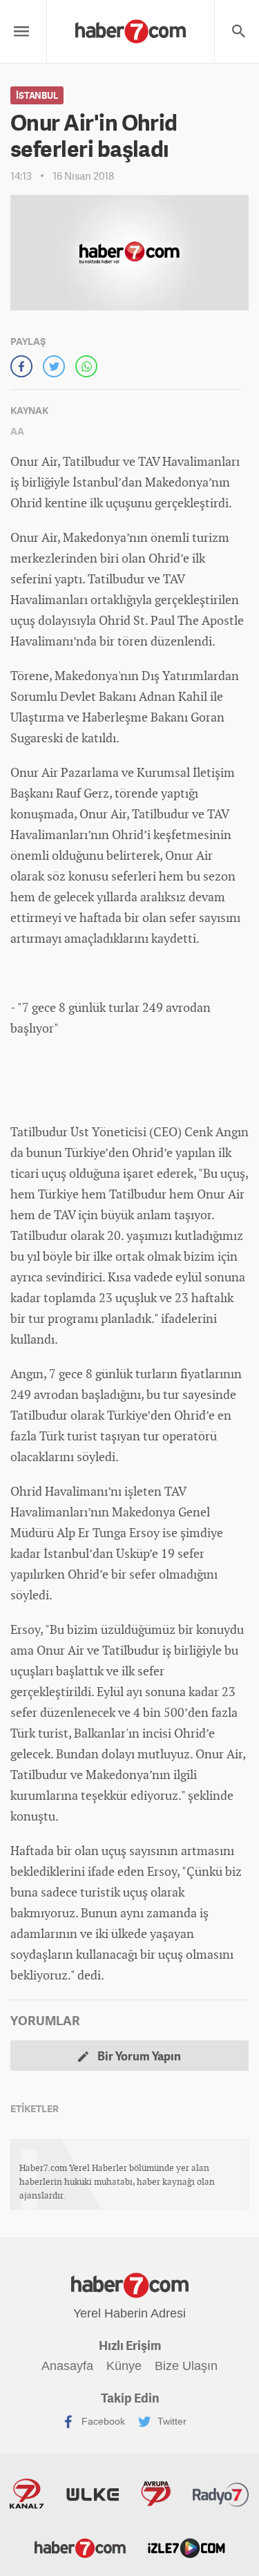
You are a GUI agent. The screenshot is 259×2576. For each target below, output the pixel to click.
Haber (99, 717)
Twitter (171, 2420)
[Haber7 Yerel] (131, 28)
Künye (124, 2366)
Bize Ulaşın (186, 2366)
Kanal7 (27, 2494)
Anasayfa (67, 2366)
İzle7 (186, 2547)
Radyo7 (221, 2494)
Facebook (102, 2420)
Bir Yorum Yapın (138, 2056)
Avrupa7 (156, 2494)
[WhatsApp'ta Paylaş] (86, 366)
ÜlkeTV (93, 2494)
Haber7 (80, 2547)
